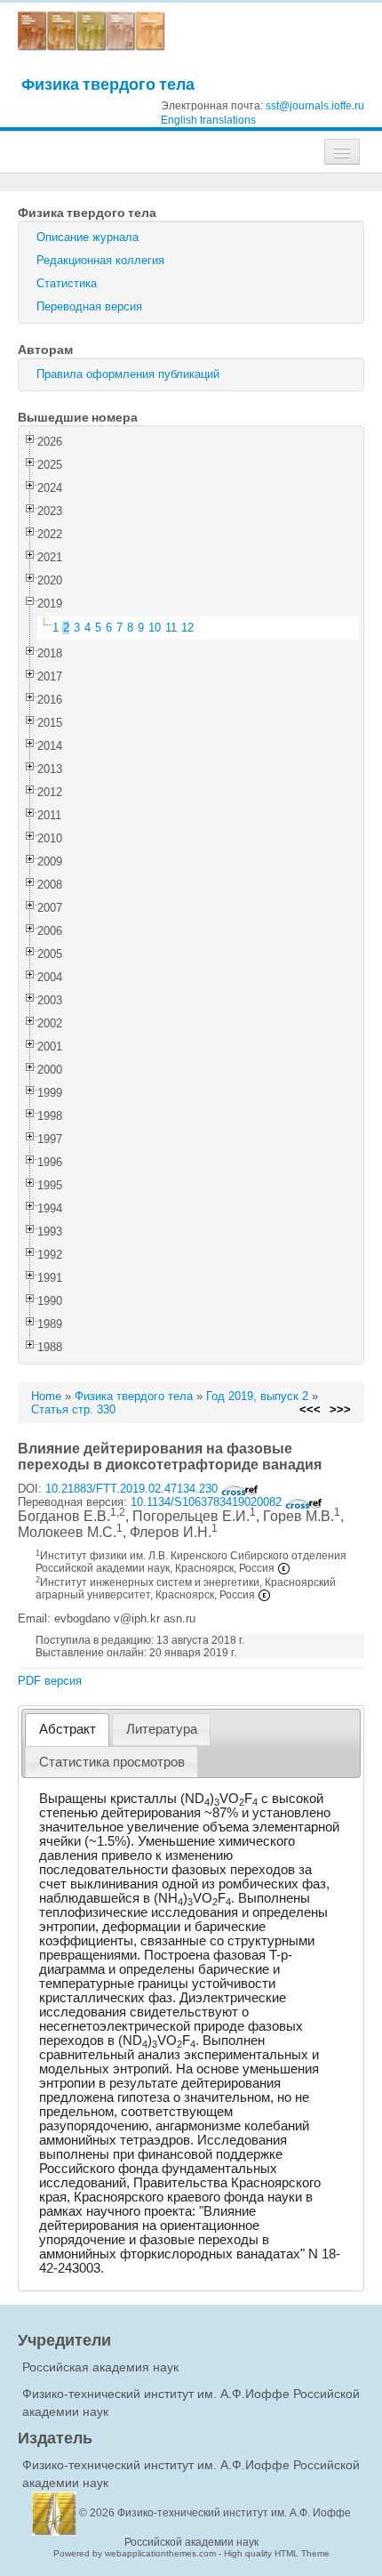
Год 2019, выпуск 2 (257, 1396)
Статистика (67, 283)
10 (155, 628)
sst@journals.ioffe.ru (315, 106)
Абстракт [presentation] (68, 1729)
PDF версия (50, 1681)
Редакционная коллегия (100, 260)
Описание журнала (88, 237)
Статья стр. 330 (73, 1409)
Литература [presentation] (162, 1729)
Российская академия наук (100, 2367)
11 (171, 628)
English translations (208, 120)
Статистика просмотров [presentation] (112, 1762)
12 (187, 628)
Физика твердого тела (108, 84)
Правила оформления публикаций (128, 374)
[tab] (67, 1730)
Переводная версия (89, 306)
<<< (310, 1409)
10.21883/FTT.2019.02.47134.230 (133, 1489)
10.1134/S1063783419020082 (208, 1502)
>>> (340, 1409)
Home (46, 1396)
